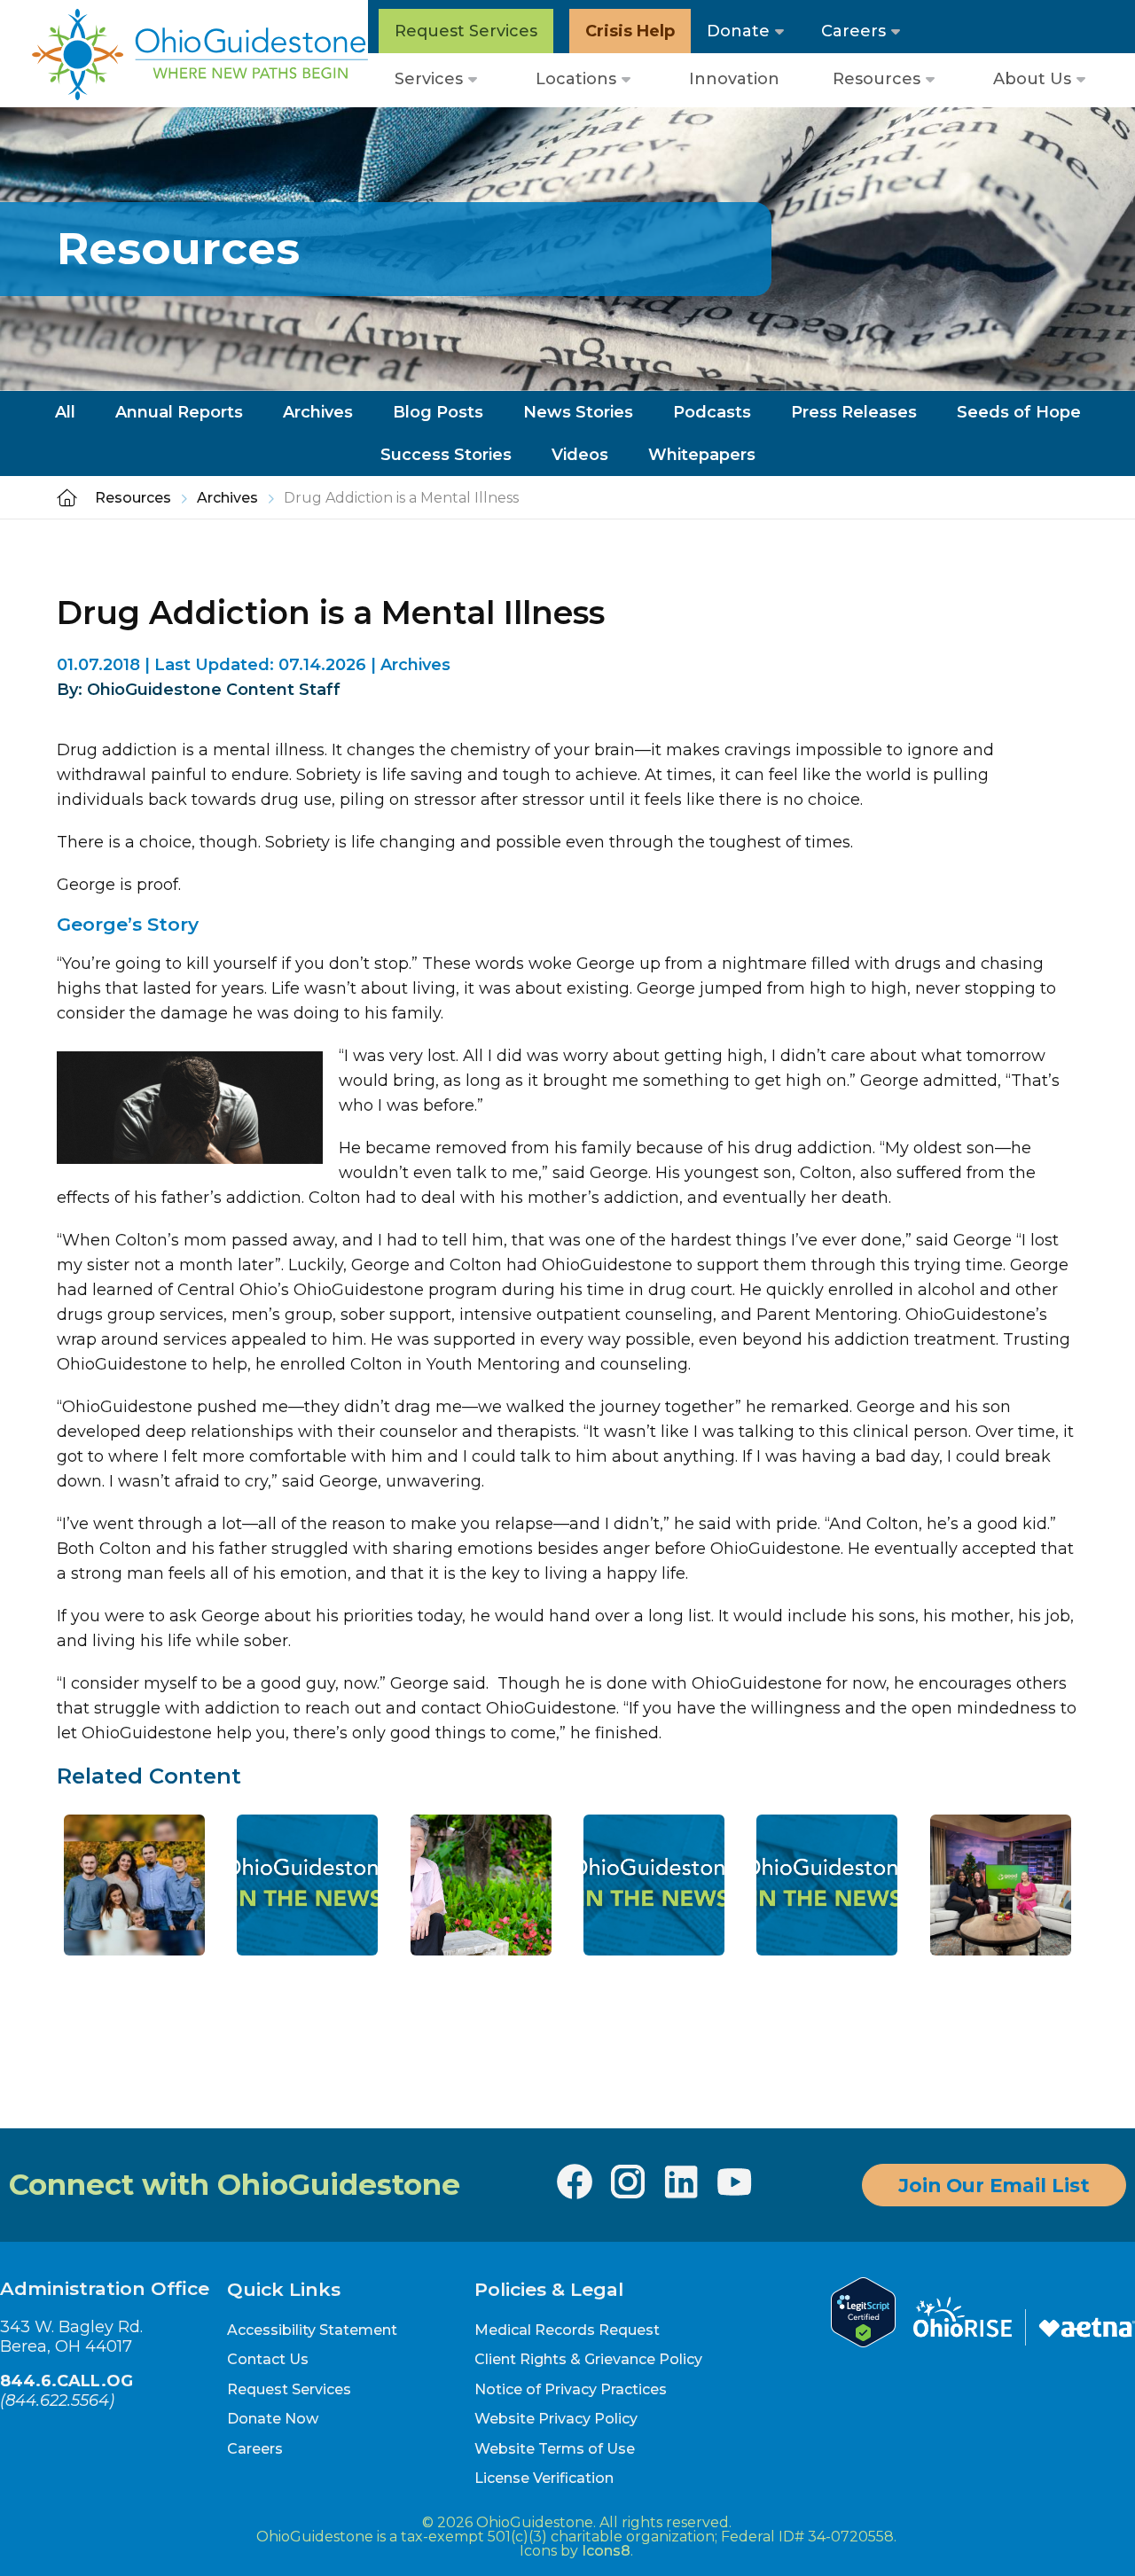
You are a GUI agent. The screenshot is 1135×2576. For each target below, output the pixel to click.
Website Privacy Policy (556, 2419)
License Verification (544, 2478)
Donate (738, 31)
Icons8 (606, 2551)
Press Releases (854, 412)
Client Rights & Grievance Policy (588, 2359)
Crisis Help (630, 31)
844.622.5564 (57, 2400)
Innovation (734, 79)
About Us (1032, 79)
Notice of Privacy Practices (571, 2389)
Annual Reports (179, 412)
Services (429, 79)
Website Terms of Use (555, 2449)
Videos (580, 455)
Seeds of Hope (1019, 412)
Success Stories (446, 455)
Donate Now (273, 2419)
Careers (853, 31)
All (65, 412)
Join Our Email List (994, 2185)
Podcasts (712, 412)
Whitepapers (702, 455)
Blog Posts (438, 412)
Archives (318, 412)
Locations (576, 79)
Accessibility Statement (312, 2330)
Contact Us (268, 2359)
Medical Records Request (567, 2330)
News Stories (578, 412)
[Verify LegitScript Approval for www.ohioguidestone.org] (863, 2342)
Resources (877, 79)
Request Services (466, 31)
